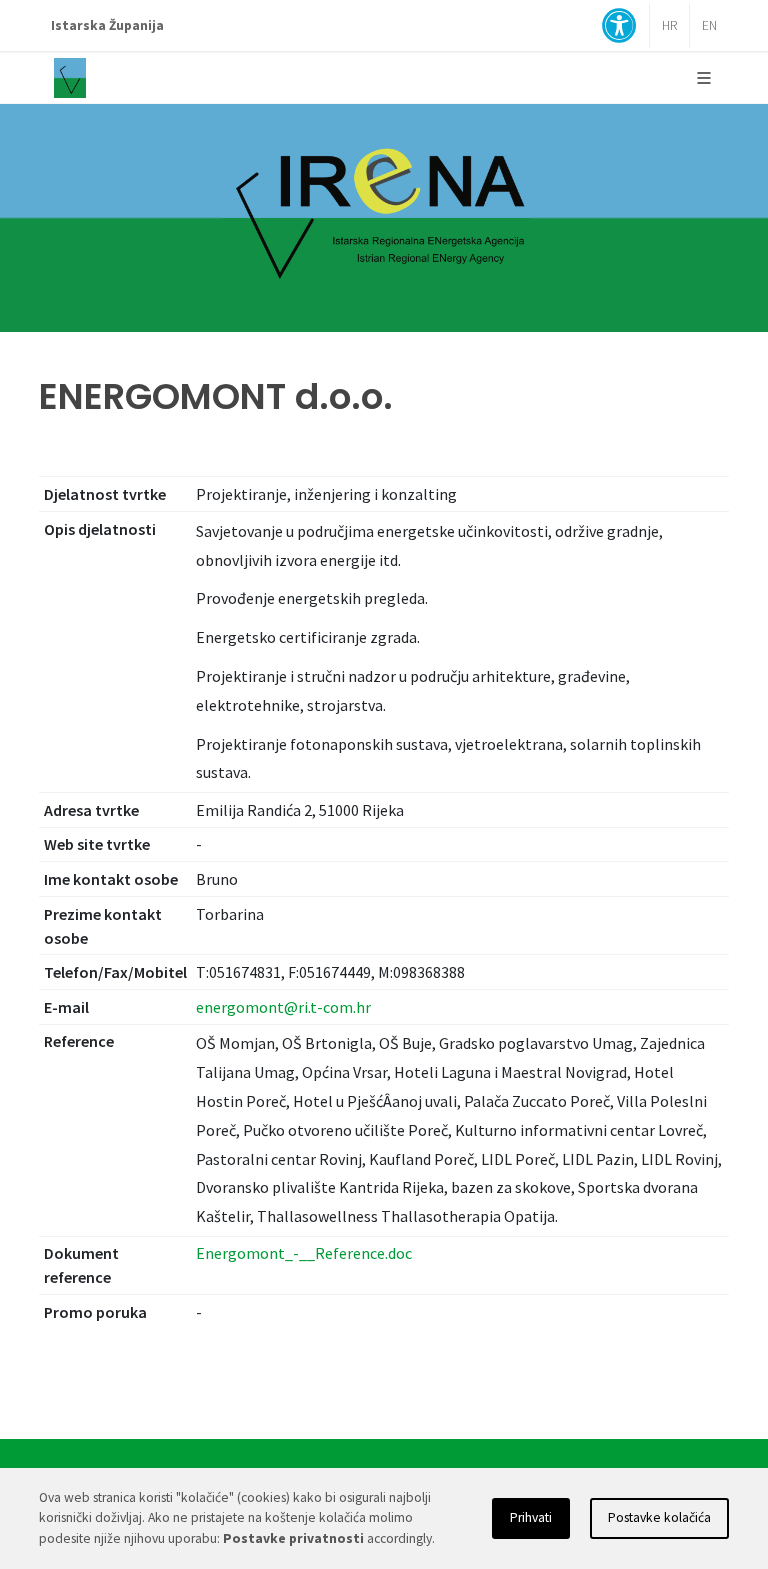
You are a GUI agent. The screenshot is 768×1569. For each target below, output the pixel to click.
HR (669, 25)
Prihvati (531, 1517)
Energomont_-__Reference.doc (304, 1253)
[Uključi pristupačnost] (619, 27)
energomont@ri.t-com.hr (283, 1007)
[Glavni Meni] (704, 78)
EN (709, 25)
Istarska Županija (107, 25)
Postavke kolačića (659, 1517)
